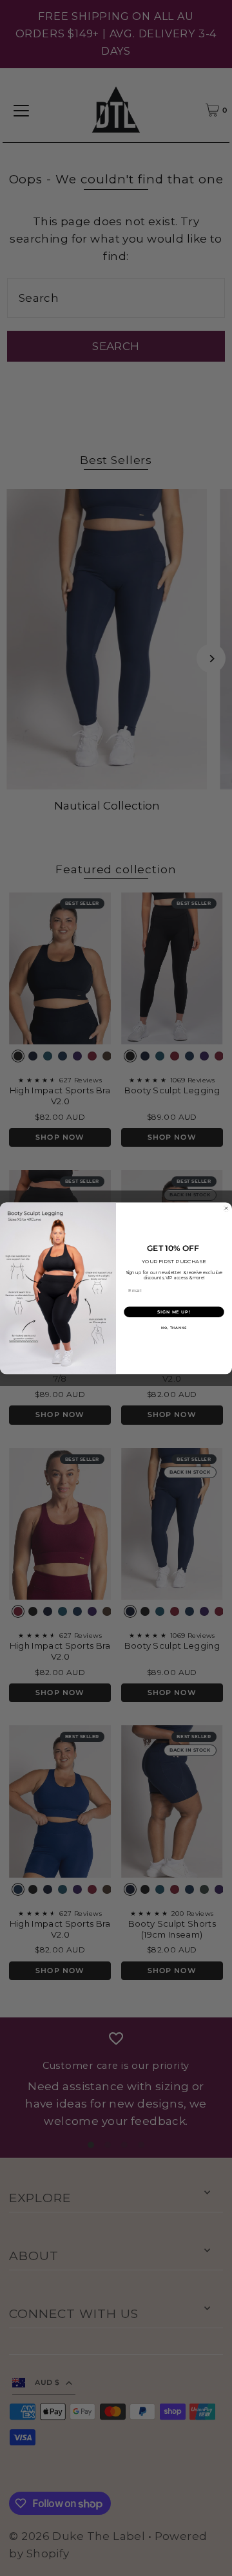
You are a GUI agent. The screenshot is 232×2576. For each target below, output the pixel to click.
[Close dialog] (226, 1208)
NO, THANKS (174, 1328)
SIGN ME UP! (174, 1311)
